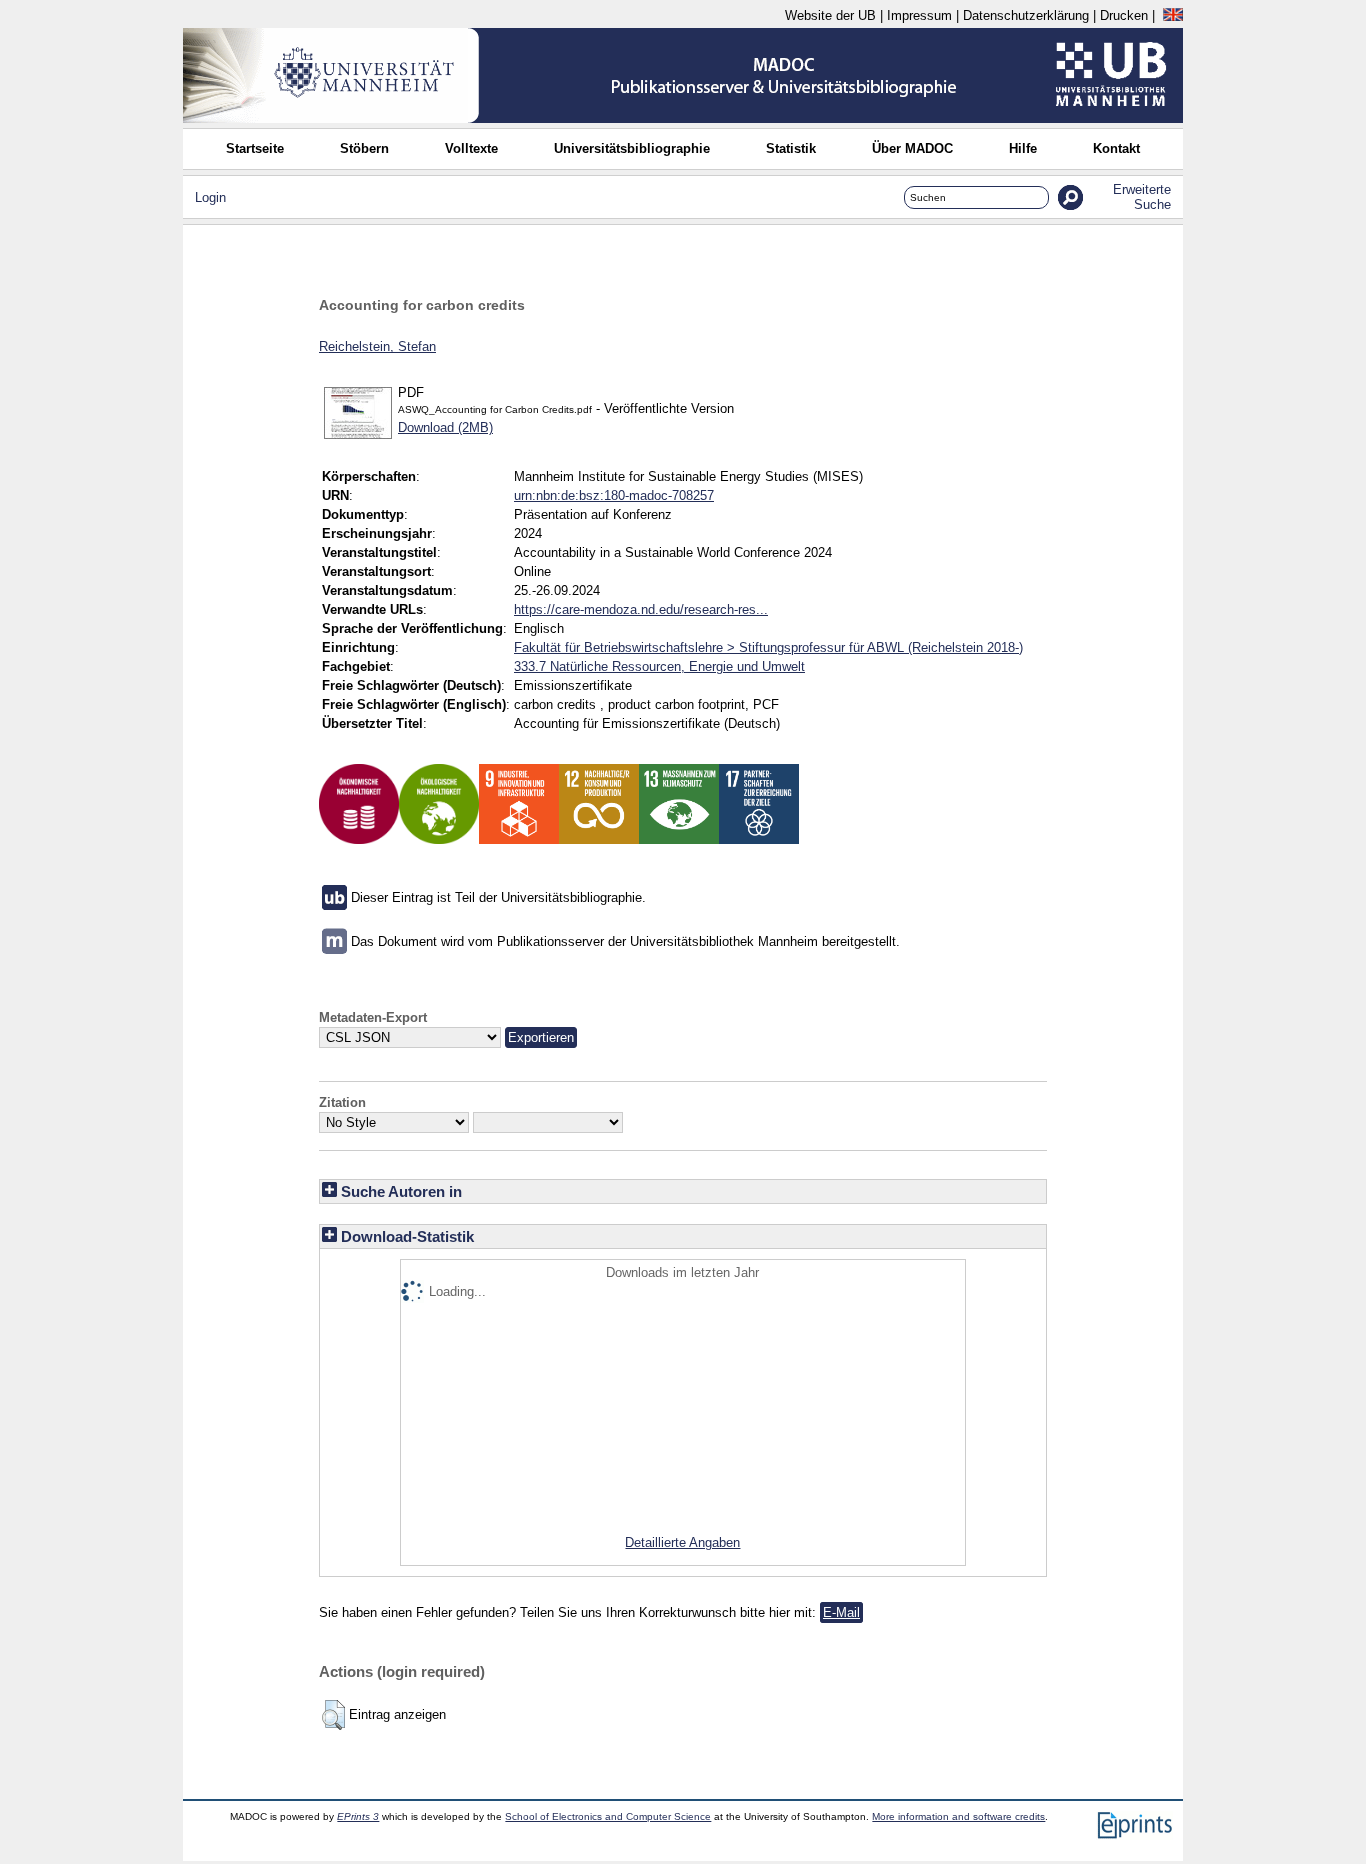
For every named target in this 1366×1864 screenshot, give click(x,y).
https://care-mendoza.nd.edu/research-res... (641, 609)
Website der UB (830, 15)
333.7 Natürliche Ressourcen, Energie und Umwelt (659, 666)
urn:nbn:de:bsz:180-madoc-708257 (614, 495)
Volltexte (471, 148)
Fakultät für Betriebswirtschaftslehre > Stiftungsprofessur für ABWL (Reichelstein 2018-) (768, 647)
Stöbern (364, 148)
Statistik (791, 148)
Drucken (1124, 15)
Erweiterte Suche (1142, 197)
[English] (1173, 15)
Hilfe (1023, 148)
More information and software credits (958, 1816)
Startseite (255, 148)
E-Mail (841, 1612)
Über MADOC (912, 148)
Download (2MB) (445, 427)
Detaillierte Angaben (682, 1542)
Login (210, 197)
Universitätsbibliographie (632, 148)
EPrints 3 (358, 1816)
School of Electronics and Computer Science (608, 1816)
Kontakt (1116, 148)
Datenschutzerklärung (1026, 15)
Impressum (919, 15)
